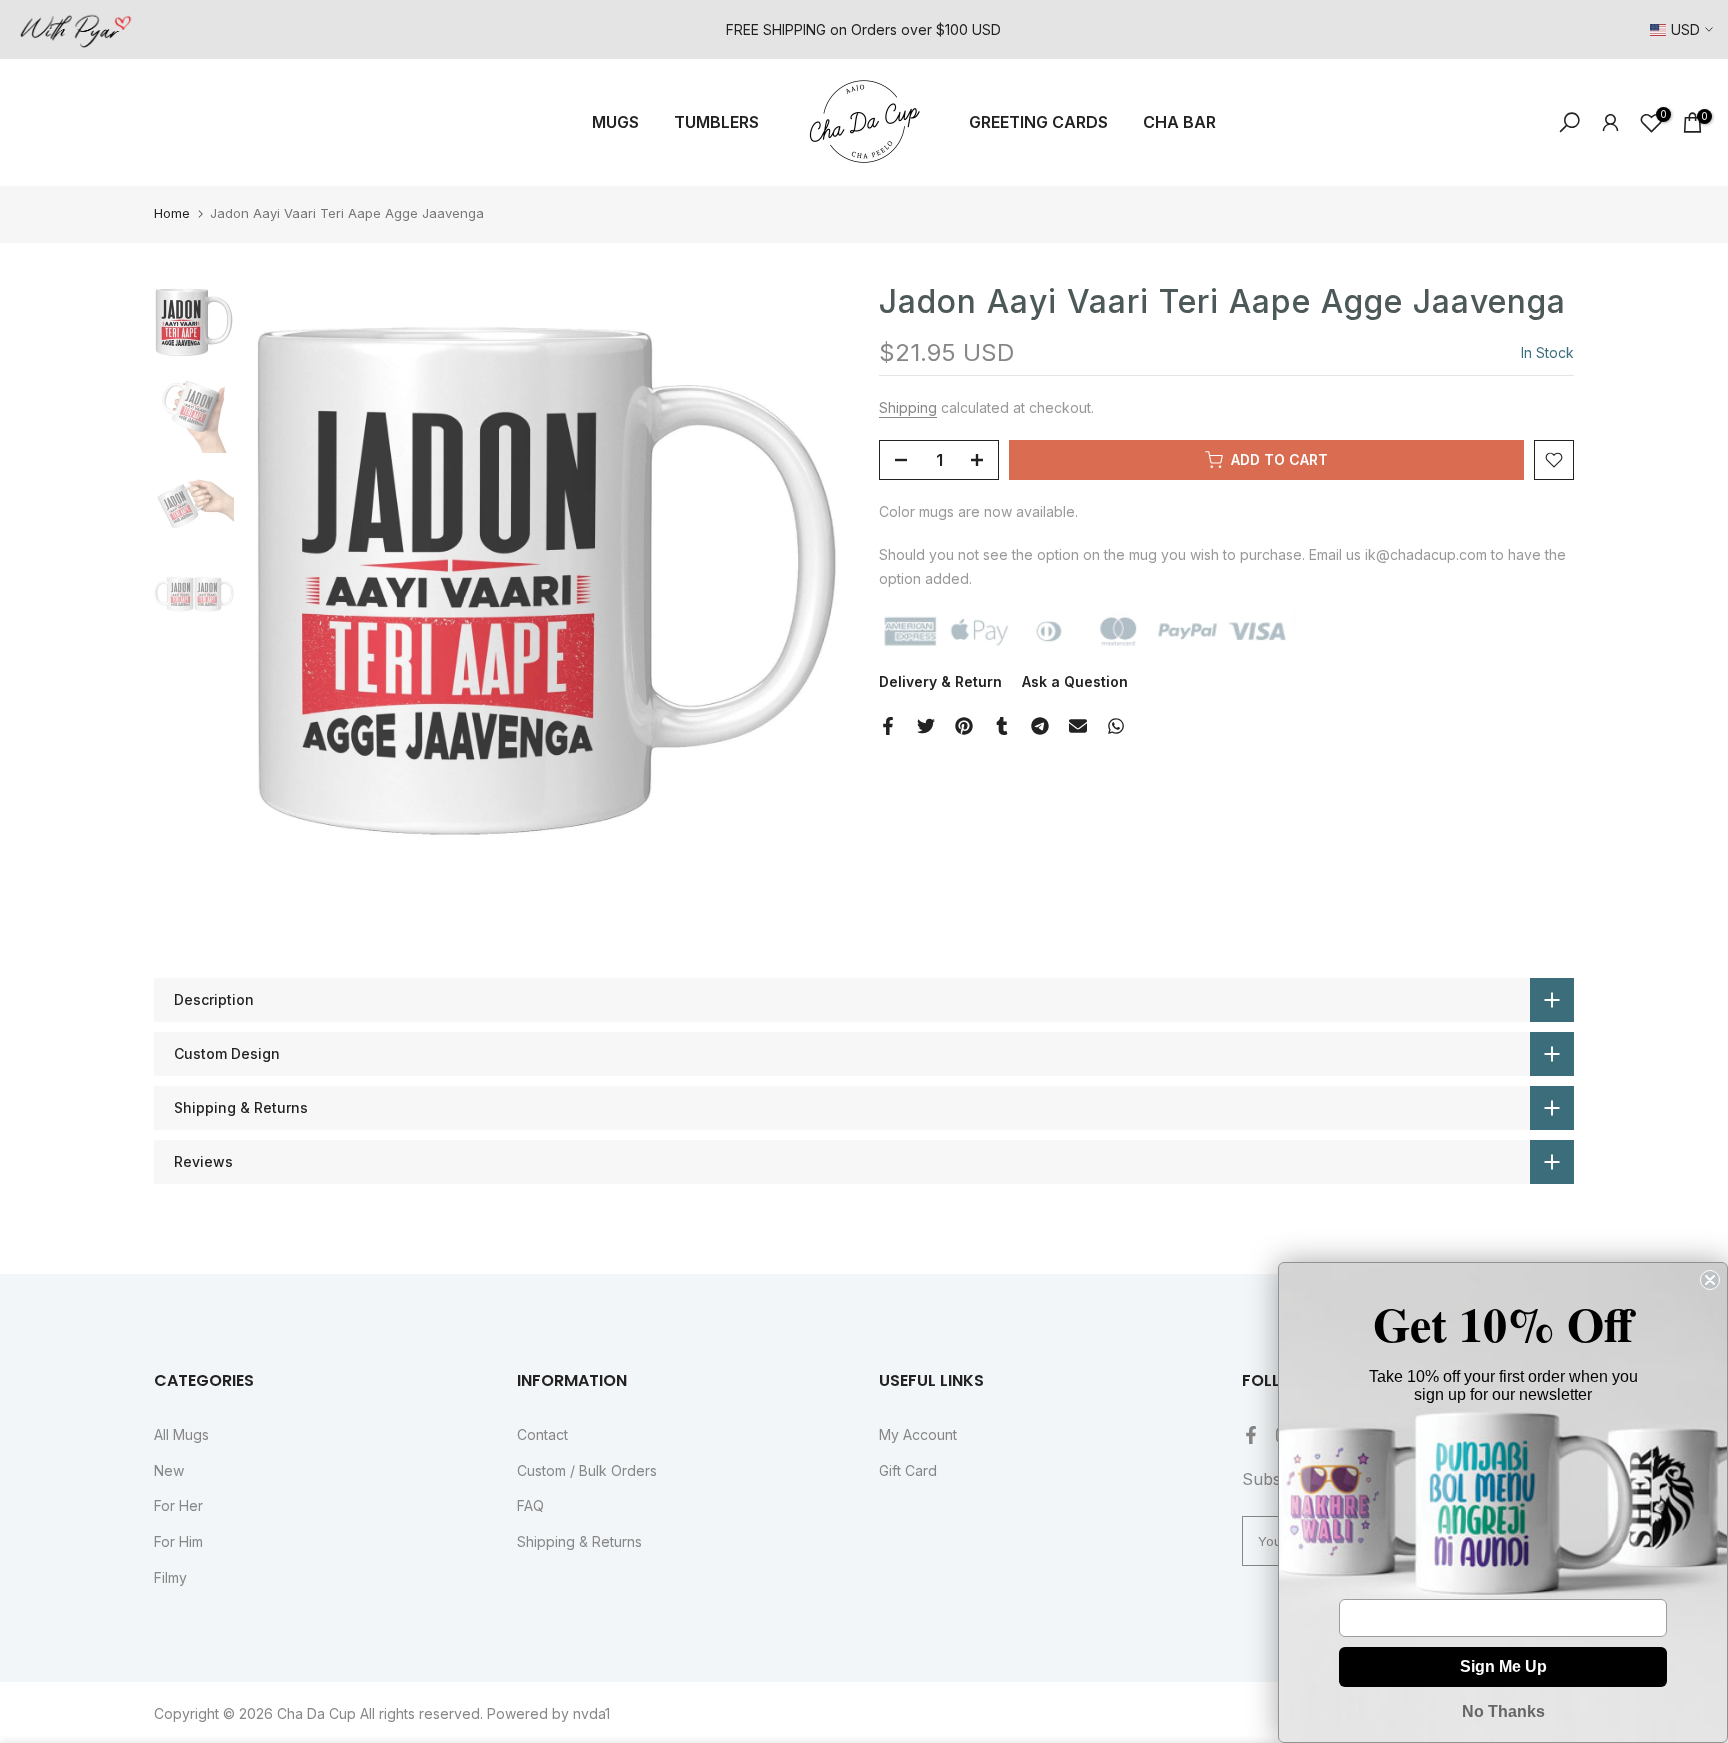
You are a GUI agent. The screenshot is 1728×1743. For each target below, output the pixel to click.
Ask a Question (1075, 681)
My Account (918, 1434)
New (169, 1470)
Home (172, 213)
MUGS (615, 122)
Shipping (908, 407)
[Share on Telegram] (1040, 726)
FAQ (530, 1505)
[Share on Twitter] (926, 726)
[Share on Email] (1078, 726)
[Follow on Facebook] (1251, 1435)
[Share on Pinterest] (964, 726)
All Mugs (181, 1434)
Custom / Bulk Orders (587, 1470)
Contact (542, 1434)
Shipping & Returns (579, 1541)
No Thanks (1503, 1711)
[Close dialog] (1710, 1280)
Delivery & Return (940, 681)
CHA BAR (1179, 122)
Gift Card (908, 1470)
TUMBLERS (716, 122)
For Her (178, 1505)
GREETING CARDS (1038, 122)
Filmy (170, 1577)
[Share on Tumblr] (1002, 726)
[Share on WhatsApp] (1116, 726)
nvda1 (591, 1713)
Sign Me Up (1503, 1666)
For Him (178, 1541)
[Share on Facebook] (888, 726)
